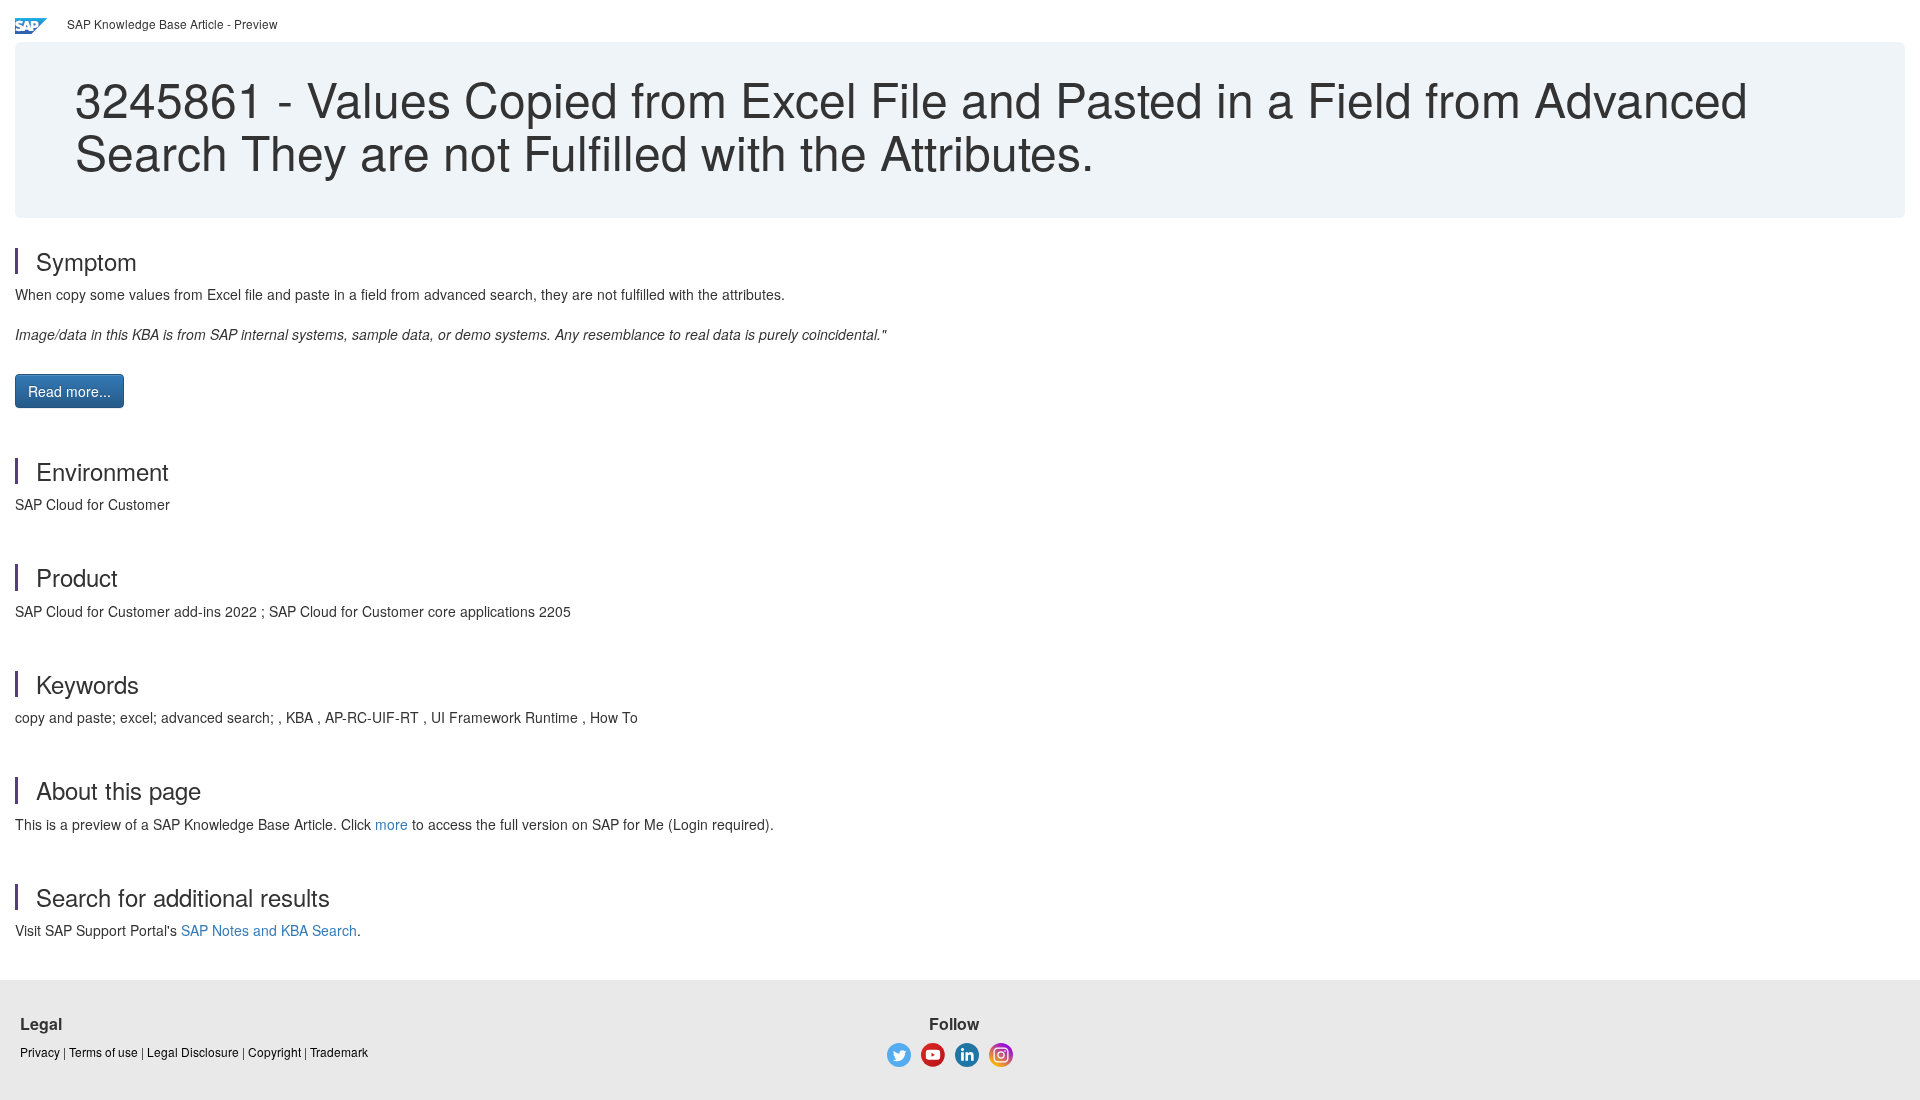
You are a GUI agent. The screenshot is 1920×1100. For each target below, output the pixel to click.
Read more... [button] (69, 391)
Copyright (274, 1051)
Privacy (40, 1051)
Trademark (339, 1051)
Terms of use (103, 1051)
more (391, 824)
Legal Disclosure (193, 1051)
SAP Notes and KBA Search (269, 930)
